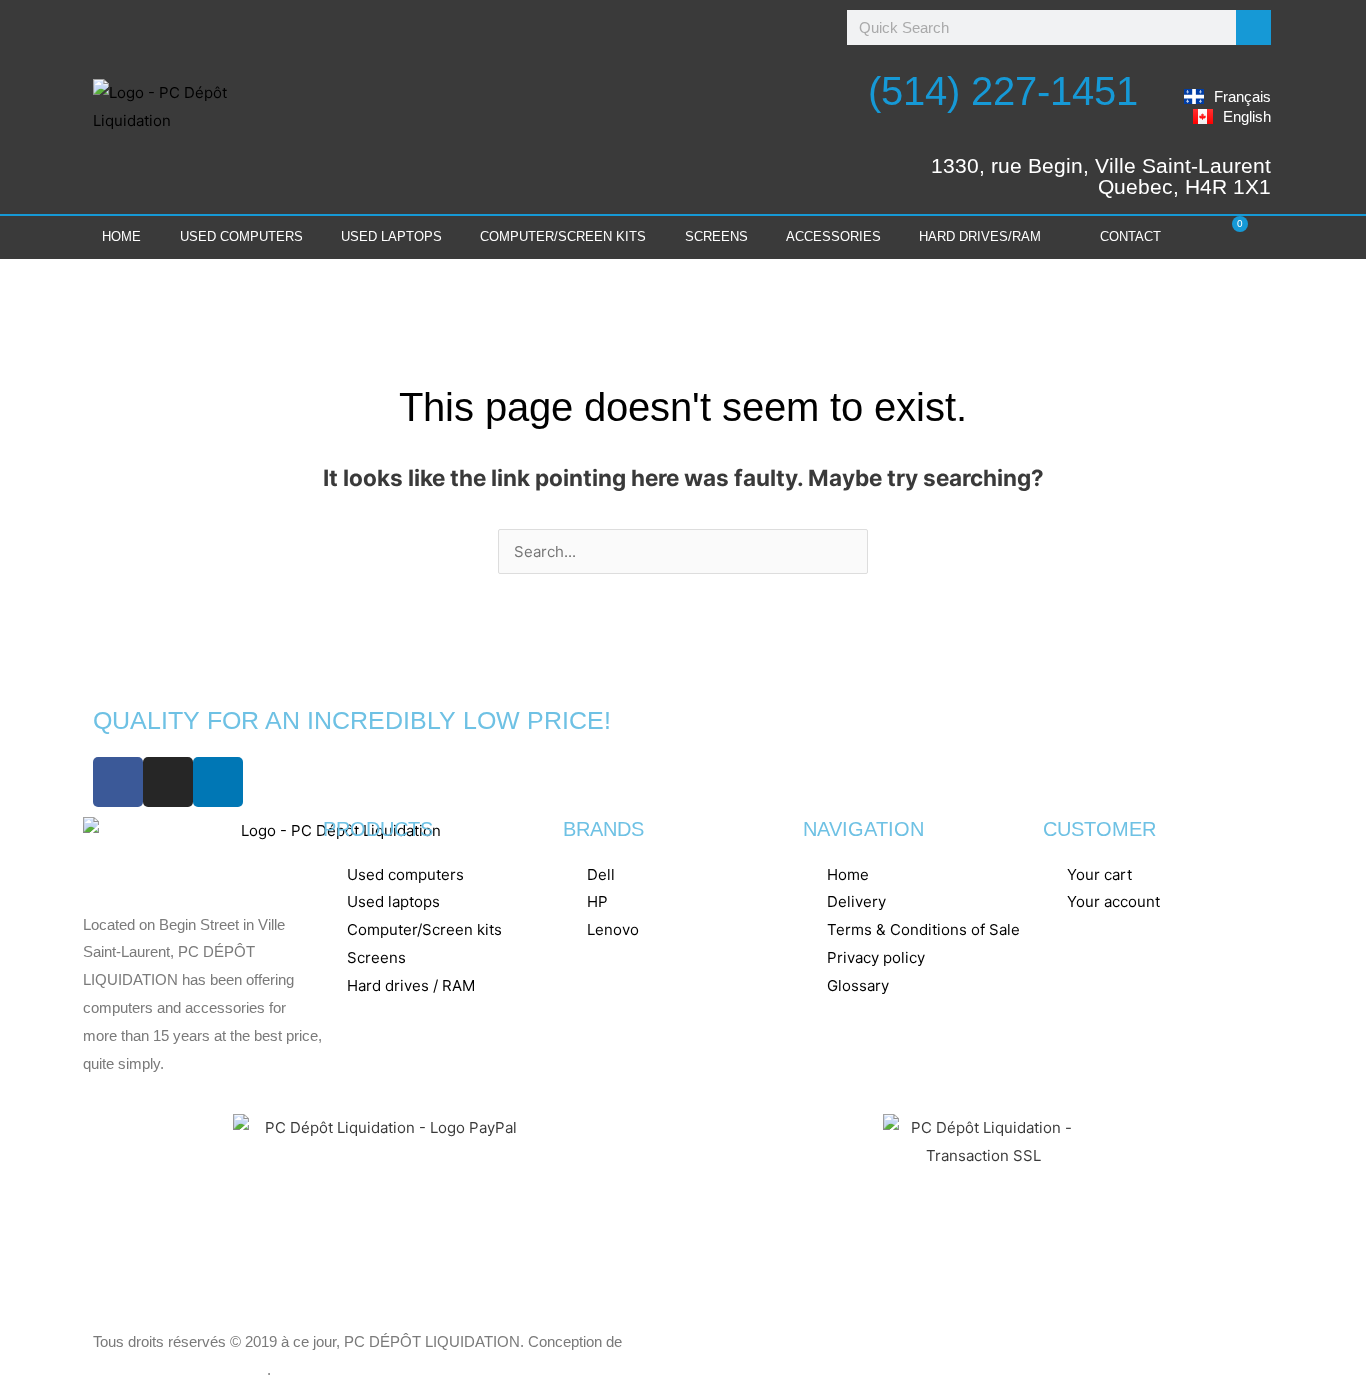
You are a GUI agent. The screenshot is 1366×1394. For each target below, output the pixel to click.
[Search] (1253, 27)
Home (121, 236)
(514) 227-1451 (1003, 91)
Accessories (833, 236)
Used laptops (391, 236)
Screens (716, 236)
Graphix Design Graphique (180, 1369)
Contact (1130, 236)
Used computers (241, 236)
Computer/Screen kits (563, 236)
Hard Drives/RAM (980, 236)
